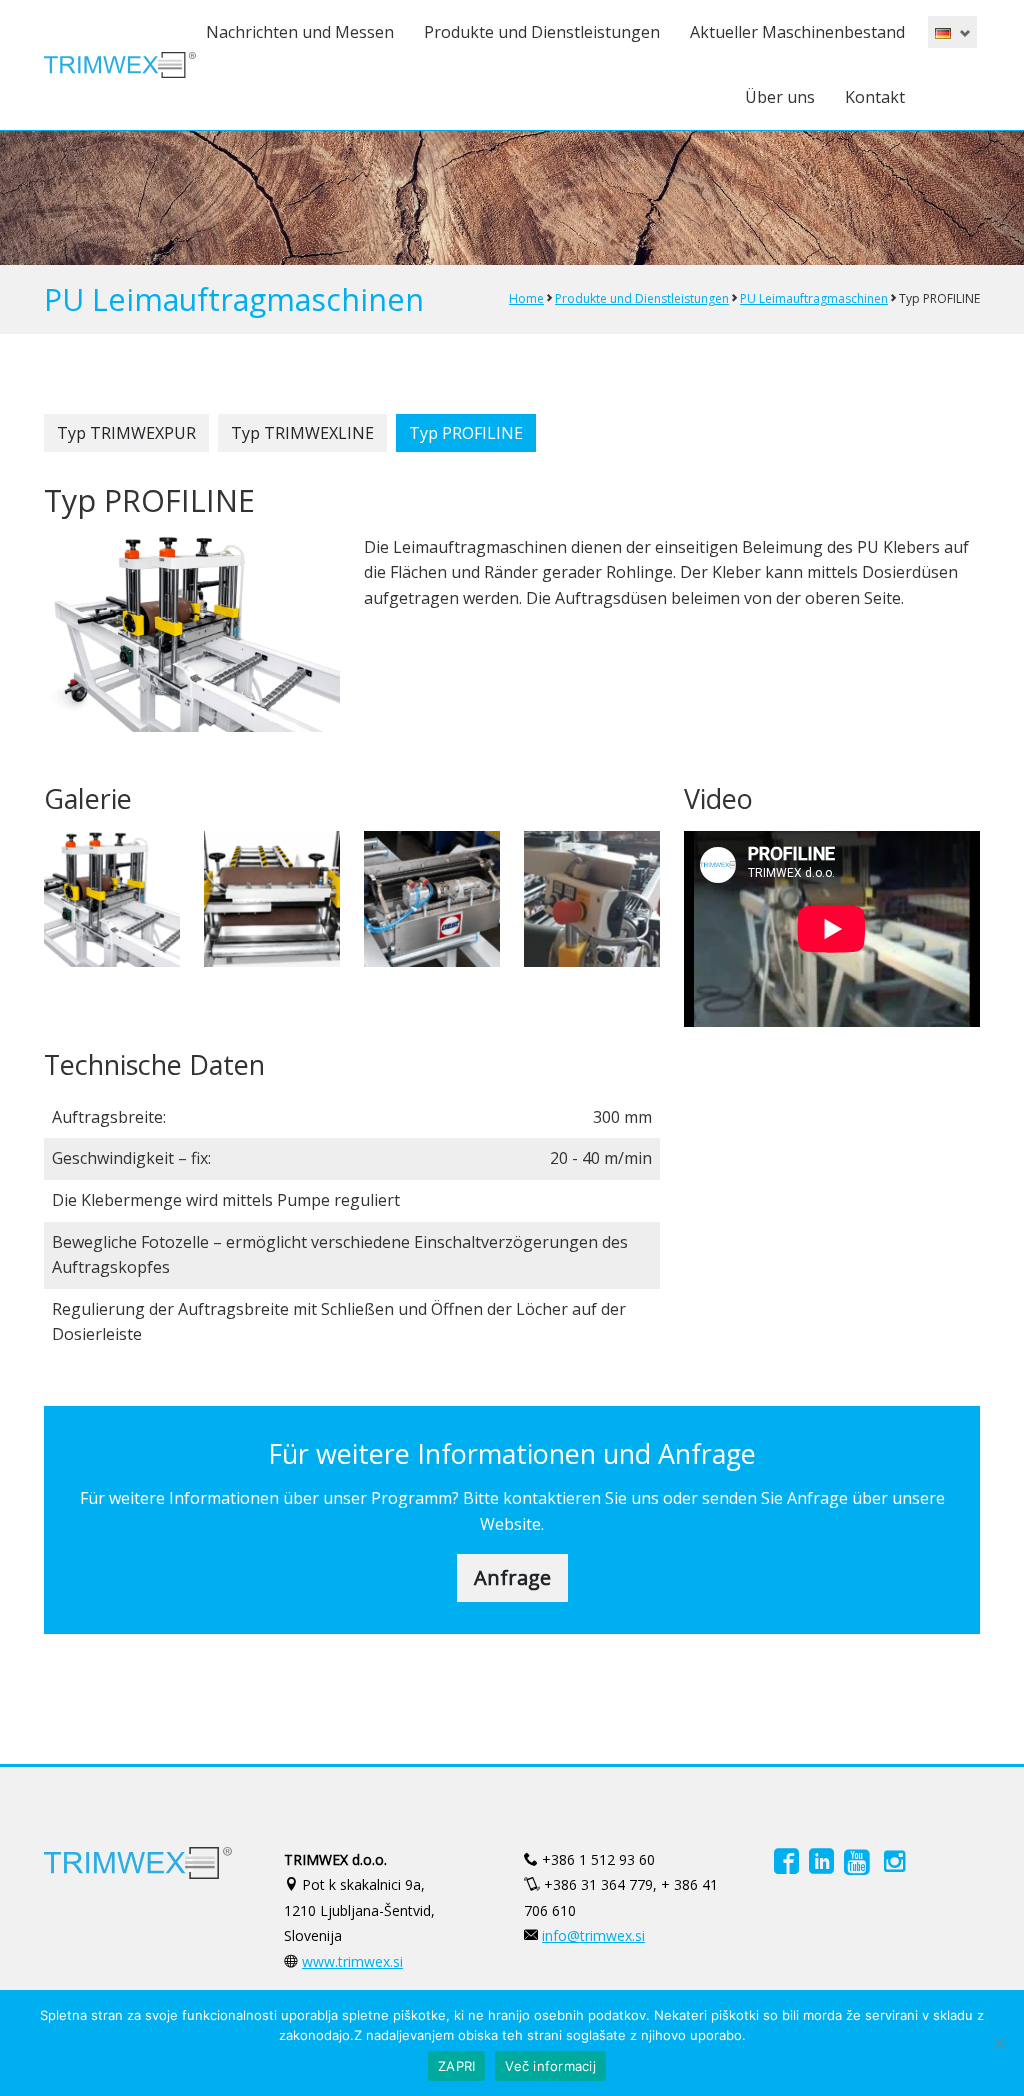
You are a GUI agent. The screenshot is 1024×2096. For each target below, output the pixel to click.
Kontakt (875, 97)
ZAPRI (456, 2066)
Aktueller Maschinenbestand (797, 32)
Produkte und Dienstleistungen (542, 32)
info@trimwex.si (593, 1935)
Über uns (780, 97)
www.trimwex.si (352, 1961)
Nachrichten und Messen (300, 32)
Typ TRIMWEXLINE (302, 433)
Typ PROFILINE (466, 433)
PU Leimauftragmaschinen (814, 298)
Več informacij (550, 2066)
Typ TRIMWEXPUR (126, 433)
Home (526, 298)
